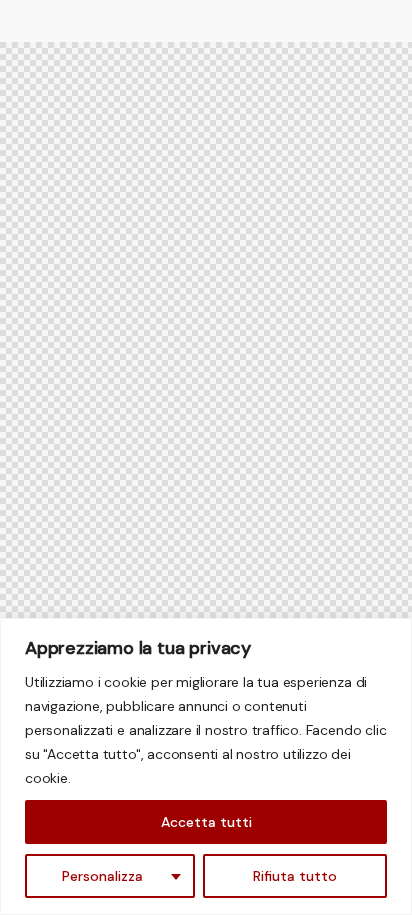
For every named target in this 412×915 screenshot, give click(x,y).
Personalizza (102, 876)
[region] (206, 766)
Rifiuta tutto (295, 876)
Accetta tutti (206, 822)
